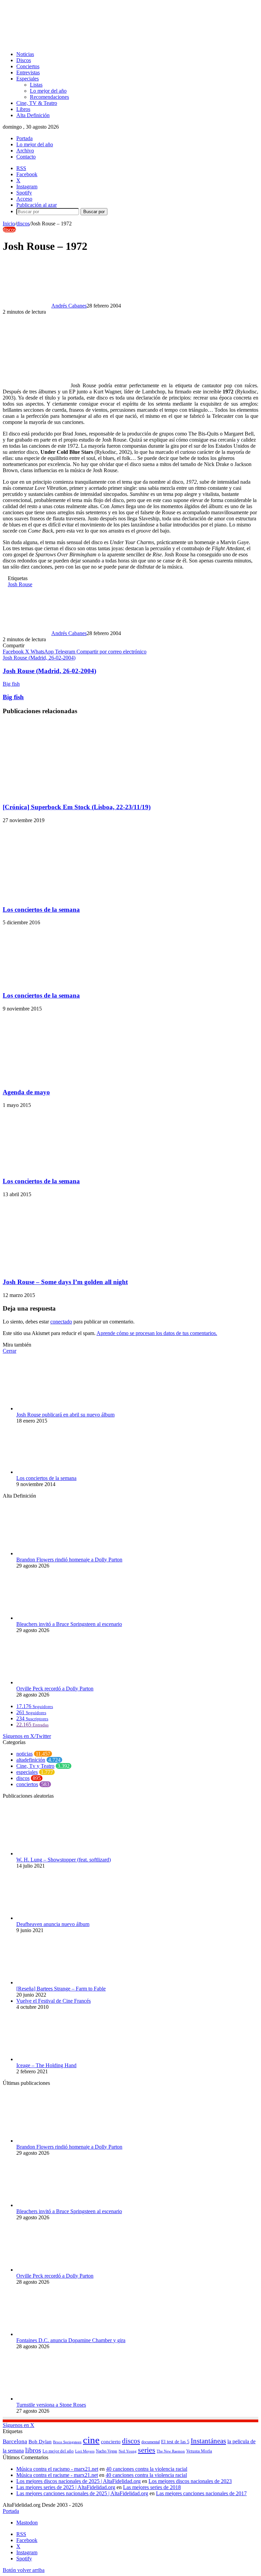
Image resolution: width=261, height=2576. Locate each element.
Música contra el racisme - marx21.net (57, 2475)
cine (91, 2440)
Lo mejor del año (48, 91)
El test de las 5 (175, 2442)
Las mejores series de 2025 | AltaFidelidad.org (66, 2487)
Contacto (26, 157)
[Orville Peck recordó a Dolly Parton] (54, 1682)
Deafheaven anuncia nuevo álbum (53, 1924)
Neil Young (128, 2451)
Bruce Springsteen (67, 2442)
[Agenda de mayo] (69, 1079)
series (147, 2450)
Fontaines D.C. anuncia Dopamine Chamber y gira (71, 2340)
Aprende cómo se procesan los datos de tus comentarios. (157, 1333)
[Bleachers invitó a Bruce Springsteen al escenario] (54, 1618)
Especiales (28, 79)
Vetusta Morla (199, 2451)
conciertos (27, 1784)
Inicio (9, 224)
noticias (24, 1754)
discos (23, 224)
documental (151, 2442)
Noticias (25, 54)
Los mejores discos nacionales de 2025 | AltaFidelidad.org (79, 2481)
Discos (24, 60)
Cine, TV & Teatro (37, 103)
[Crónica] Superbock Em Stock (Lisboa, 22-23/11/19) (77, 807)
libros (33, 2450)
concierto (111, 2441)
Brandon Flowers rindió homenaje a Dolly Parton (69, 1560)
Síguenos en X (19, 2425)
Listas (36, 85)
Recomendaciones (49, 97)
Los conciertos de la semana (41, 910)
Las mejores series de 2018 (152, 2487)
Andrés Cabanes (69, 306)
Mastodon (27, 2523)
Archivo (25, 151)
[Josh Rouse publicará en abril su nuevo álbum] (50, 1409)
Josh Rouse (20, 584)
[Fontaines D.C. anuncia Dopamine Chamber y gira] (54, 2334)
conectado (61, 1322)
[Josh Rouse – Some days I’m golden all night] (69, 1269)
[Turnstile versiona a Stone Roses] (54, 2399)
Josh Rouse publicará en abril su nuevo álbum (65, 1415)
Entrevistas (28, 72)
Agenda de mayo (26, 1092)
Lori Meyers (85, 2451)
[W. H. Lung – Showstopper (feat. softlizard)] (54, 1854)
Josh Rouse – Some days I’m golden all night (65, 1282)
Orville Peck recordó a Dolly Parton (55, 1689)
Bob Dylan (40, 2442)
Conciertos (28, 66)
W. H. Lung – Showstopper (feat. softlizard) (64, 1860)
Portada (24, 138)
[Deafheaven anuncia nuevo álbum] (54, 1918)
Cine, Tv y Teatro (35, 1766)
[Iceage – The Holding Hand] (54, 2059)
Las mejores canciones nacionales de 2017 (201, 2493)
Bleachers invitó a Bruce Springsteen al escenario (69, 1624)
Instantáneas (208, 2441)
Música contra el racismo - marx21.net (57, 2469)
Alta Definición (33, 115)
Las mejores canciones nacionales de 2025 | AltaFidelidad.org (82, 2493)
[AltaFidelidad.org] (87, 43)
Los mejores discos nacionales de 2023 (190, 2481)
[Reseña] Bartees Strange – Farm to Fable (61, 1989)
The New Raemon (171, 2451)
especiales (27, 1772)
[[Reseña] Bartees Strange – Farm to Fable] (54, 1982)
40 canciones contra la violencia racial (147, 2469)
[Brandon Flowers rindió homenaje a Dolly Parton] (54, 1553)
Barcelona (15, 2441)
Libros (23, 109)
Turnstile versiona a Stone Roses (51, 2405)
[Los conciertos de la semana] (58, 896)
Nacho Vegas (107, 2451)
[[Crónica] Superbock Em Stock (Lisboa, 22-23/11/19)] (69, 794)
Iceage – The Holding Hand (46, 2065)
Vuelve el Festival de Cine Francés (54, 2001)
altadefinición (31, 1760)
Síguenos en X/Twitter (27, 1736)
